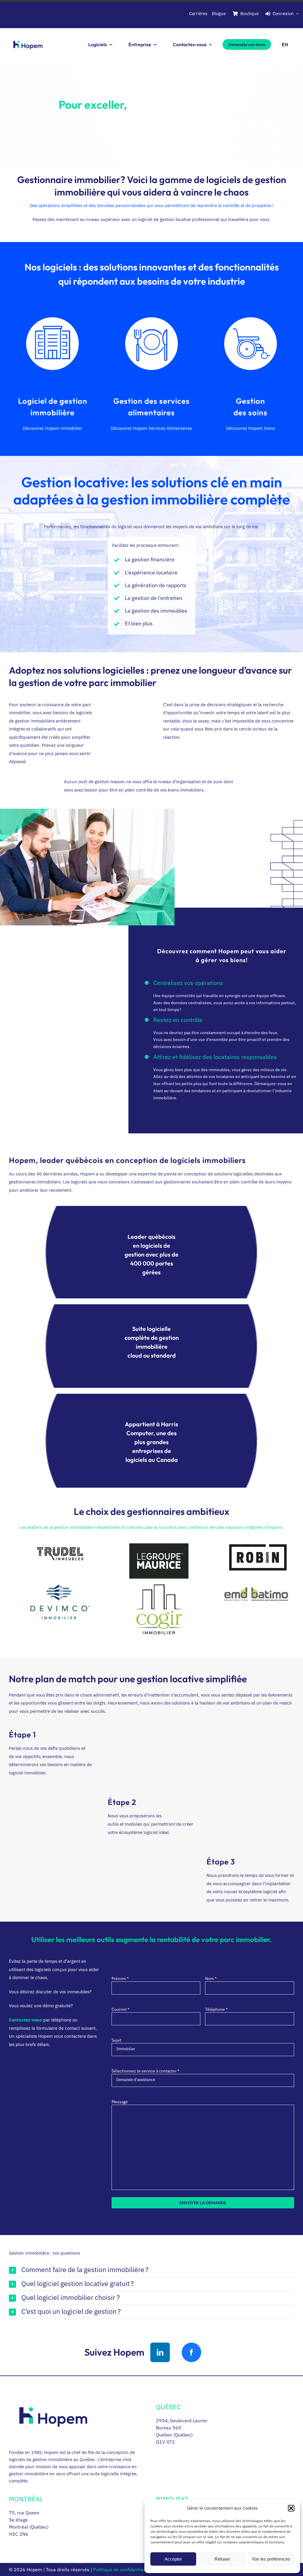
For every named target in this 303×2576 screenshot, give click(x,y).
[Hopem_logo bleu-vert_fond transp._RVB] (28, 38)
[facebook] (191, 2352)
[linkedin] (160, 2352)
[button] (291, 2508)
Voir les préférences (271, 2559)
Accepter (173, 2559)
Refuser (222, 2559)
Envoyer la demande (203, 2203)
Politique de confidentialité (122, 2569)
